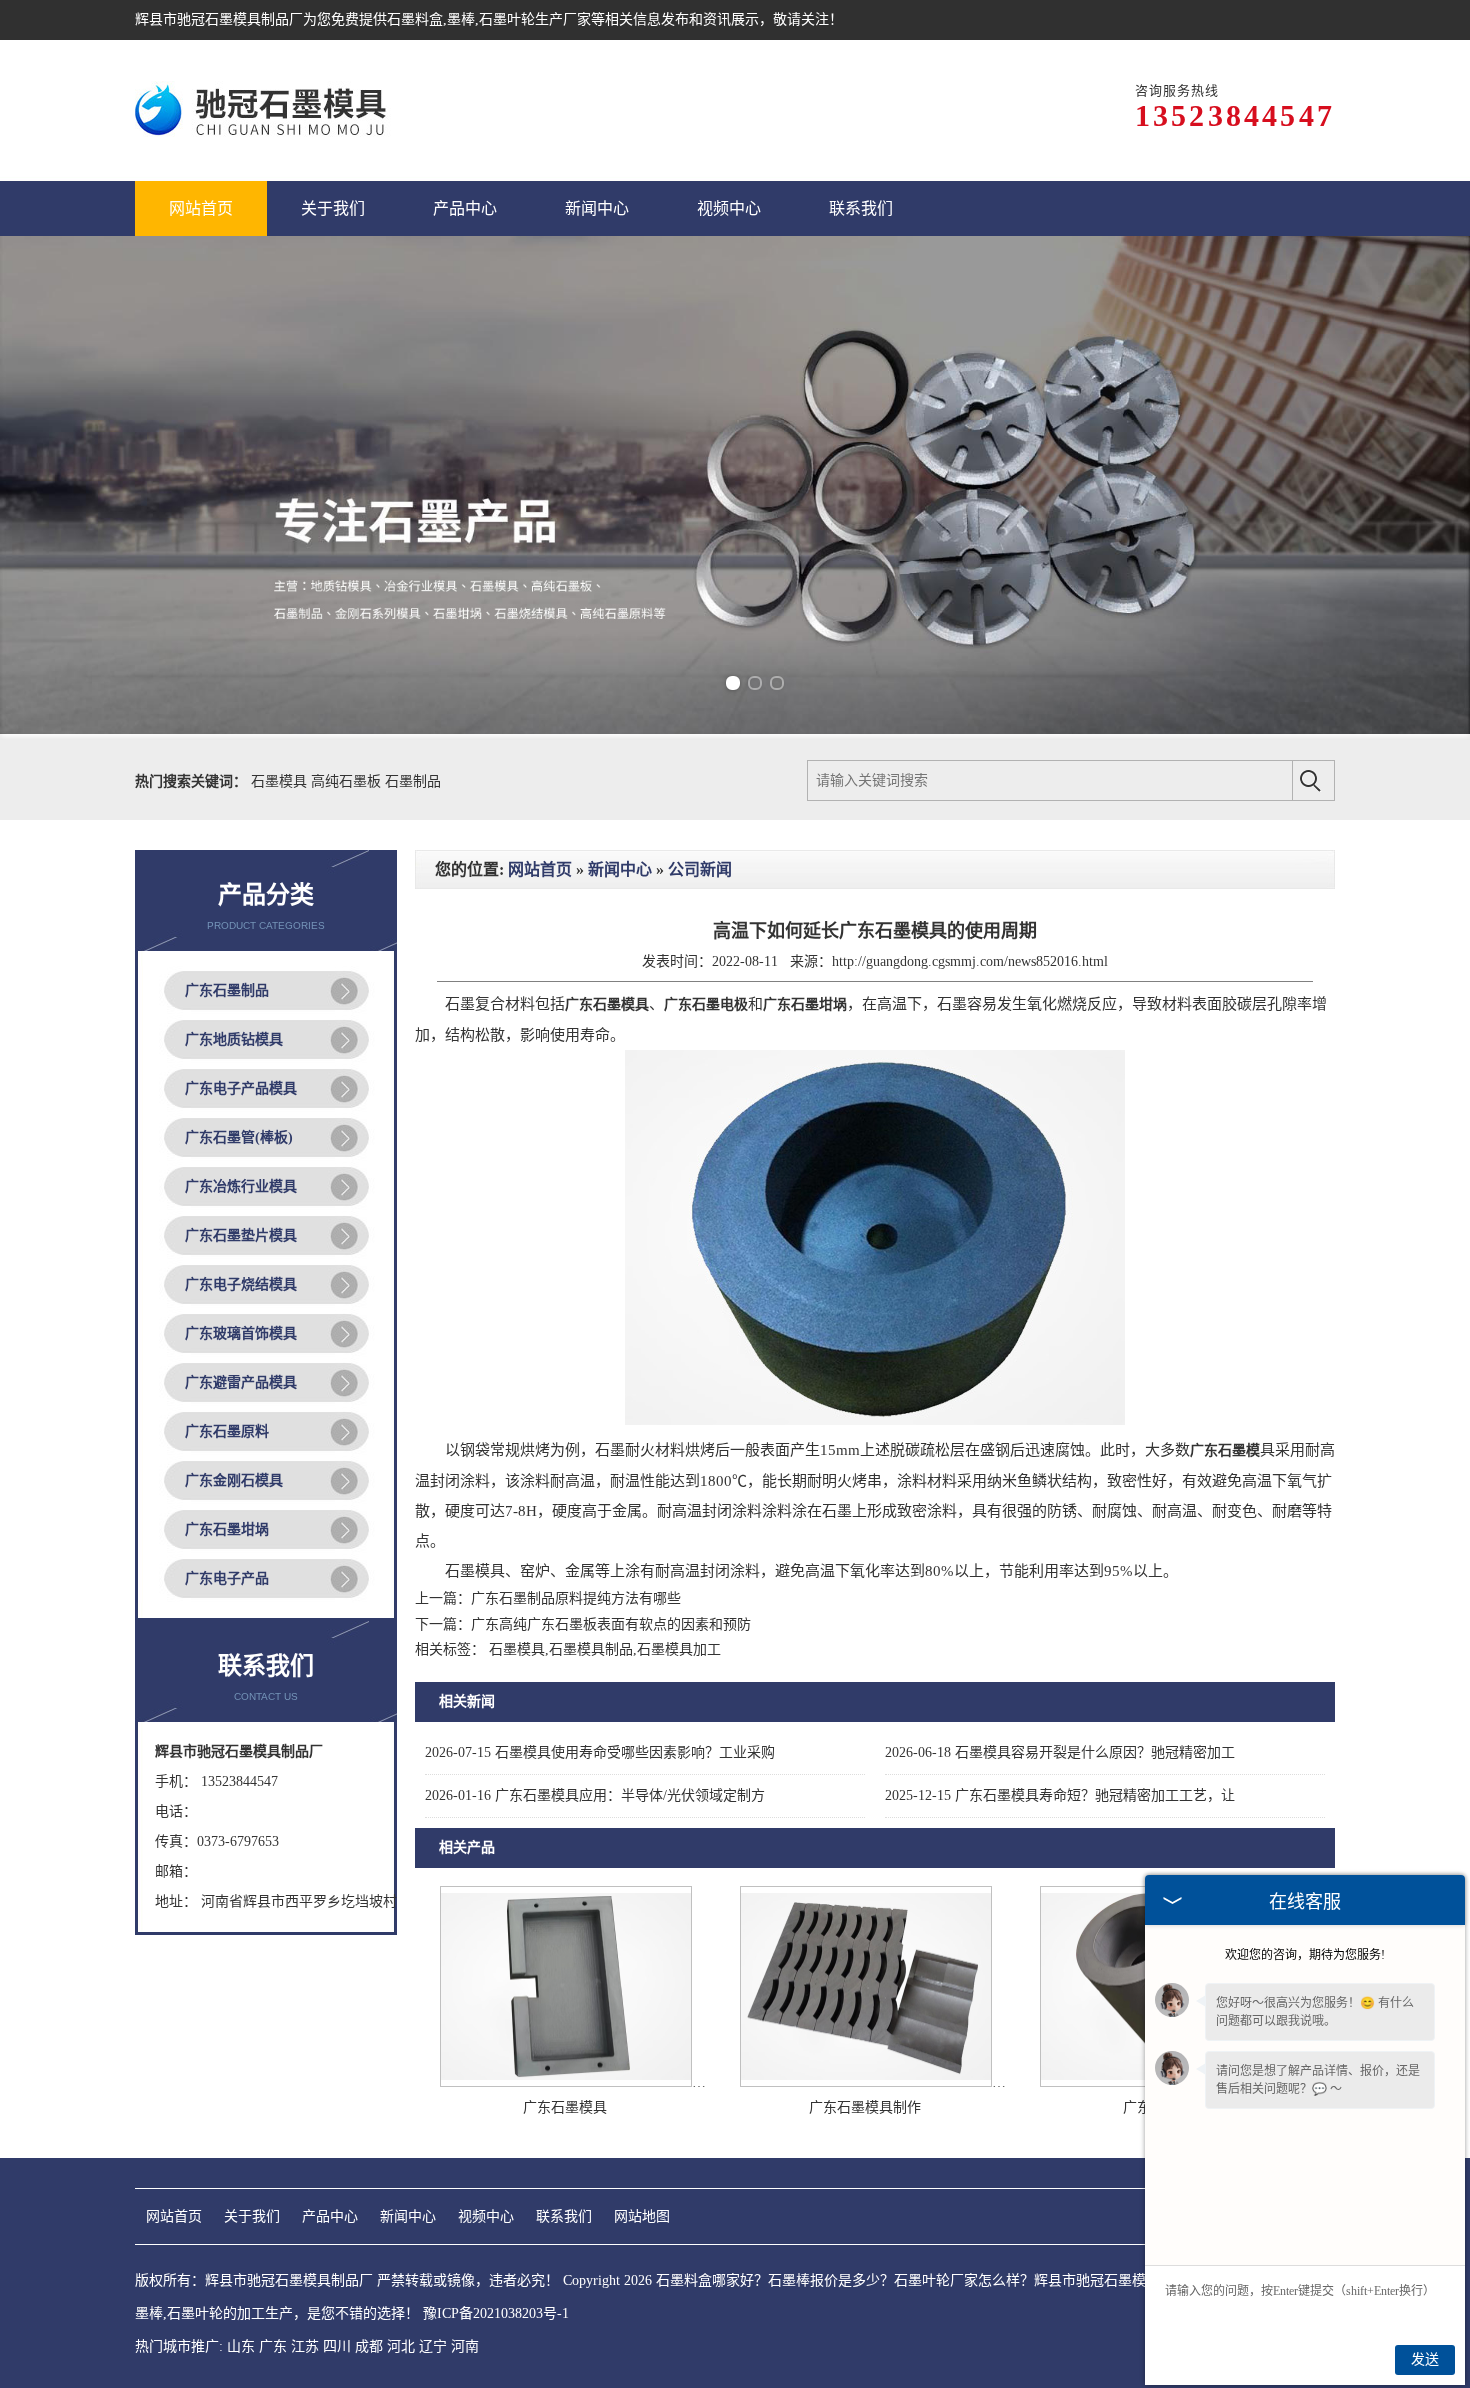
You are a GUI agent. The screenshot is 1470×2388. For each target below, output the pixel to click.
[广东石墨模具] (566, 2082)
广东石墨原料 (227, 1431)
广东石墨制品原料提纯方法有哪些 (576, 1598)
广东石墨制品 (227, 990)
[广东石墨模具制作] (866, 2082)
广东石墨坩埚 (227, 1529)
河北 (401, 2346)
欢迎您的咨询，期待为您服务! (1305, 1955)
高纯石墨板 (348, 781)
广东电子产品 (227, 1578)
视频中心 (486, 2216)
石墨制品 (413, 781)
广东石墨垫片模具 (241, 1235)
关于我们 (252, 2216)
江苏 (305, 2346)
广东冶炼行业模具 (241, 1186)
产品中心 (330, 2216)
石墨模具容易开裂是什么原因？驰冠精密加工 (1060, 1752)
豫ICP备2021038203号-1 (496, 2313)
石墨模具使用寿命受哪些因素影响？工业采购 (600, 1752)
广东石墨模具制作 (865, 2107)
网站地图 (642, 2216)
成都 (369, 2346)
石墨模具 (281, 781)
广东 (273, 2346)
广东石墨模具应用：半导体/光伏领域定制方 (595, 1795)
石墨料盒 (415, 19)
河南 (465, 2346)
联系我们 (564, 2216)
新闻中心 (620, 869)
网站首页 (540, 869)
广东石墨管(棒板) (239, 1137)
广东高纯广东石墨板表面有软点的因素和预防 (611, 1624)
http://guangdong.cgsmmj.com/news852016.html (970, 961)
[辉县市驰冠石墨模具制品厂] (264, 110)
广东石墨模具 (565, 2107)
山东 (241, 2346)
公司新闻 (700, 869)
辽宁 (433, 2346)
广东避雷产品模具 (241, 1382)
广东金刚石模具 (234, 1480)
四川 (337, 2346)
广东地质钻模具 (234, 1039)
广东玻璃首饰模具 (241, 1333)
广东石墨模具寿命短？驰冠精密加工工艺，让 (1060, 1795)
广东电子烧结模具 (241, 1284)
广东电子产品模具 (241, 1088)
